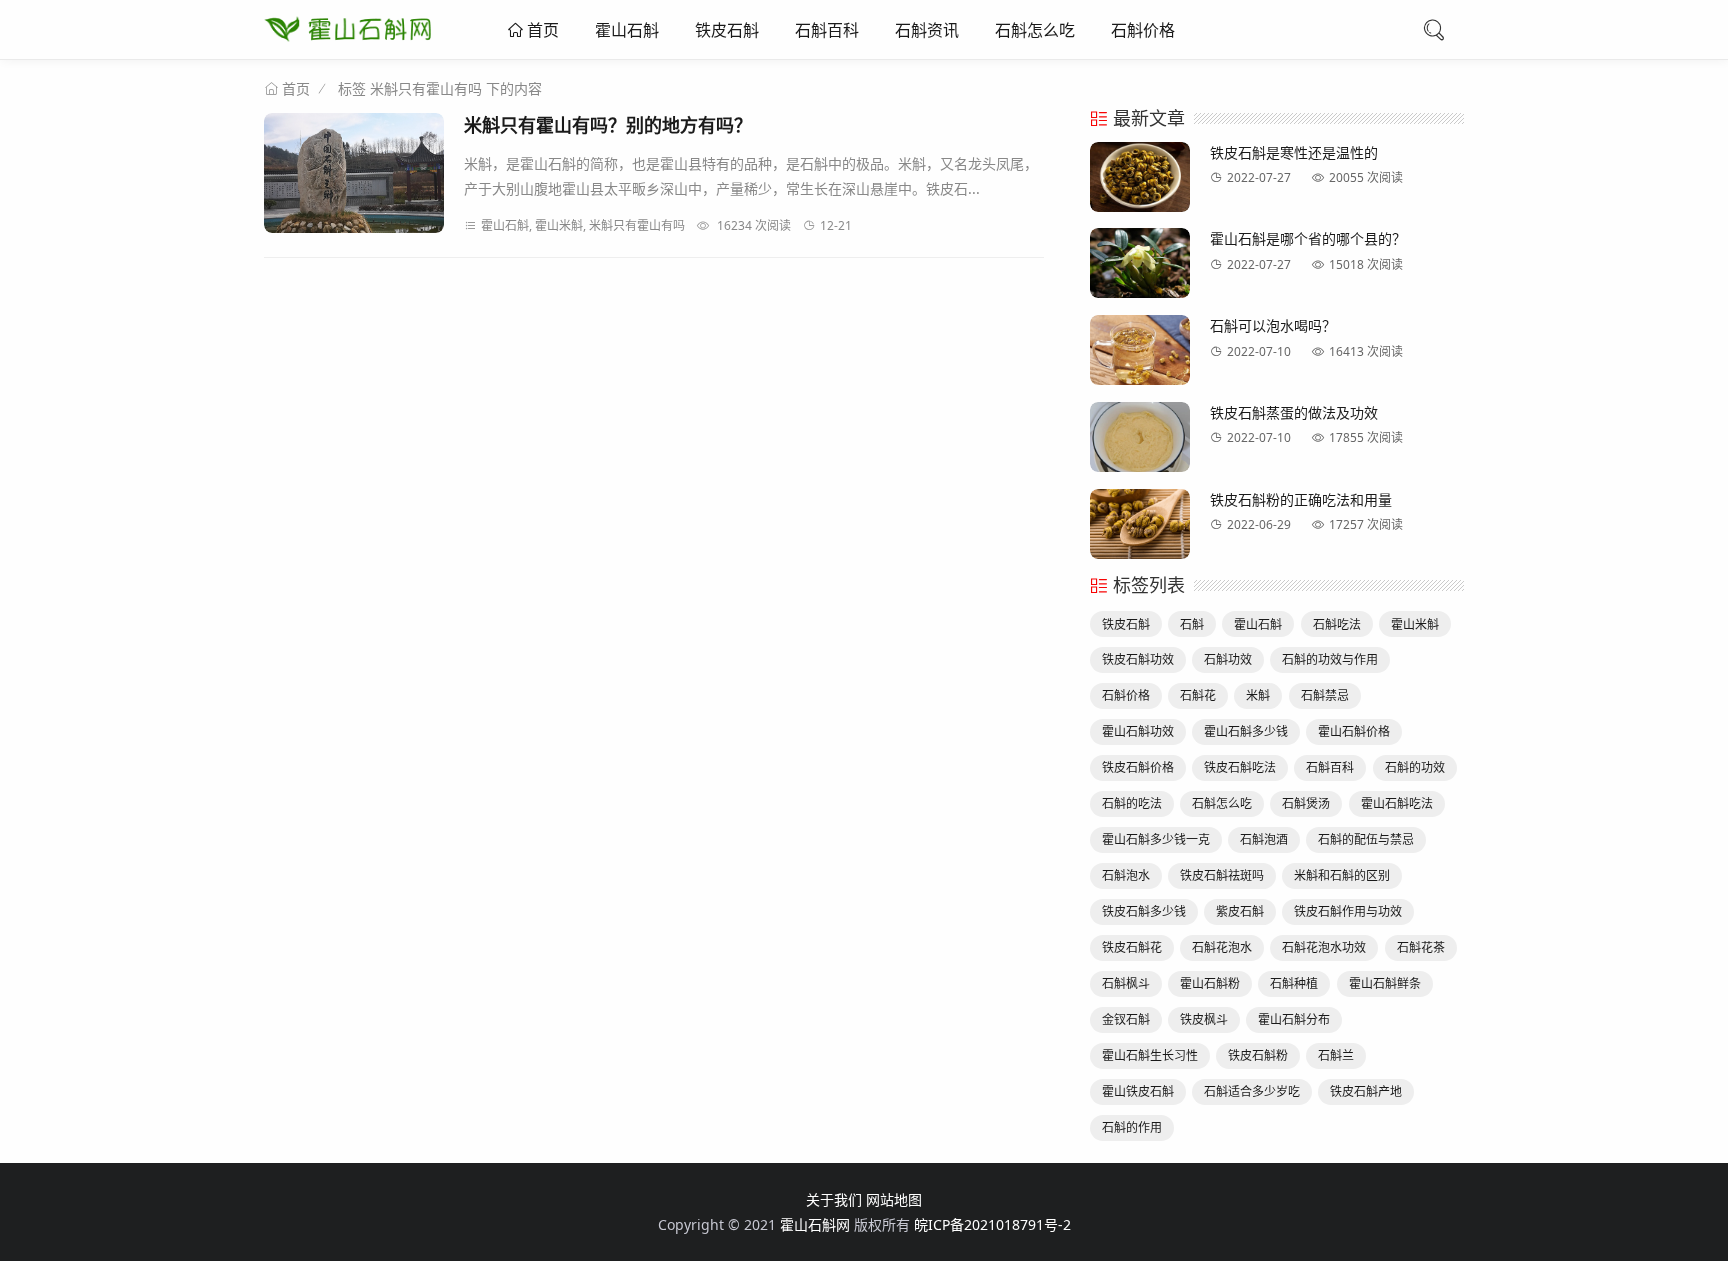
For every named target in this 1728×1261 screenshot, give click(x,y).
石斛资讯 (927, 30)
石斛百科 (827, 30)
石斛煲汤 (1306, 803)
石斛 (1192, 624)
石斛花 (1198, 695)
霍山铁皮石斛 (1138, 1091)
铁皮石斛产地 (1366, 1091)
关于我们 (834, 1199)
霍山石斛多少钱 (1246, 731)
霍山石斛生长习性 (1150, 1055)
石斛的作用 (1132, 1127)
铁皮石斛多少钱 (1144, 911)
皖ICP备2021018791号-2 (992, 1224)
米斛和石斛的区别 (1342, 875)
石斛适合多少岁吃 (1252, 1091)
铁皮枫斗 (1204, 1019)
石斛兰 (1336, 1055)
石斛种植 (1294, 983)
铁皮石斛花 (1132, 947)
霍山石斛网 (815, 1224)
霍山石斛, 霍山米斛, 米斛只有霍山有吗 (583, 225)
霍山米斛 (1415, 624)
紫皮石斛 (1240, 911)
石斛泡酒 (1264, 839)
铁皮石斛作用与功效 (1348, 911)
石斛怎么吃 (1035, 30)
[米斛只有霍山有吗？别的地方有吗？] (354, 176)
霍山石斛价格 (1354, 731)
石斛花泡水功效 (1324, 947)
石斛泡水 (1126, 875)
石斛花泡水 (1222, 947)
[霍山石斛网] (347, 45)
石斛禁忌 (1325, 695)
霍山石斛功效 (1138, 731)
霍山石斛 (627, 30)
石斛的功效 (1415, 767)
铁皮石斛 (727, 30)
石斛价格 (1143, 30)
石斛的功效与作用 (1330, 659)
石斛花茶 (1421, 947)
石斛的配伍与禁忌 (1366, 839)
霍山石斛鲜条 (1385, 983)
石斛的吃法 (1132, 803)
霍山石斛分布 (1294, 1019)
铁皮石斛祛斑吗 (1222, 875)
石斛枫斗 (1126, 983)
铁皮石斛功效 (1138, 659)
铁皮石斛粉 (1258, 1055)
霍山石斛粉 (1210, 983)
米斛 (1258, 695)
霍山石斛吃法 (1397, 803)
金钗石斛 (1126, 1019)
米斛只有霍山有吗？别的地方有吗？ (608, 125)
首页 (541, 30)
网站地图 (894, 1199)
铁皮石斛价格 (1138, 767)
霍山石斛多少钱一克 (1156, 839)
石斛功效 (1228, 659)
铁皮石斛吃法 (1240, 767)
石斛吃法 (1337, 624)
